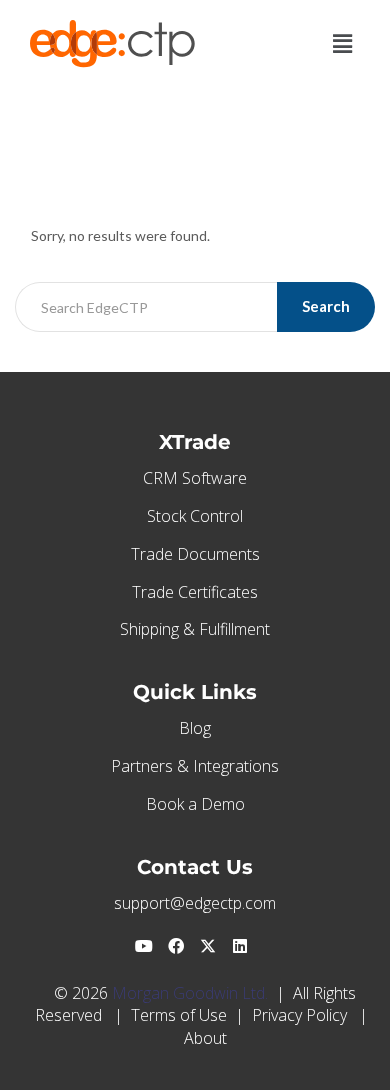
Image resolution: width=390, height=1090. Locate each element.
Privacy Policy (299, 1015)
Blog (195, 728)
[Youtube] (144, 946)
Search (326, 306)
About (205, 1038)
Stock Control (195, 516)
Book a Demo (195, 804)
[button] (343, 43)
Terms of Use (179, 1015)
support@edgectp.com (195, 903)
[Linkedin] (240, 946)
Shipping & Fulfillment (195, 629)
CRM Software (195, 478)
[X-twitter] (208, 946)
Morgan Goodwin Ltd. (190, 993)
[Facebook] (176, 946)
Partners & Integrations (195, 766)
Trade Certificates (195, 592)
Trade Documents (195, 554)
